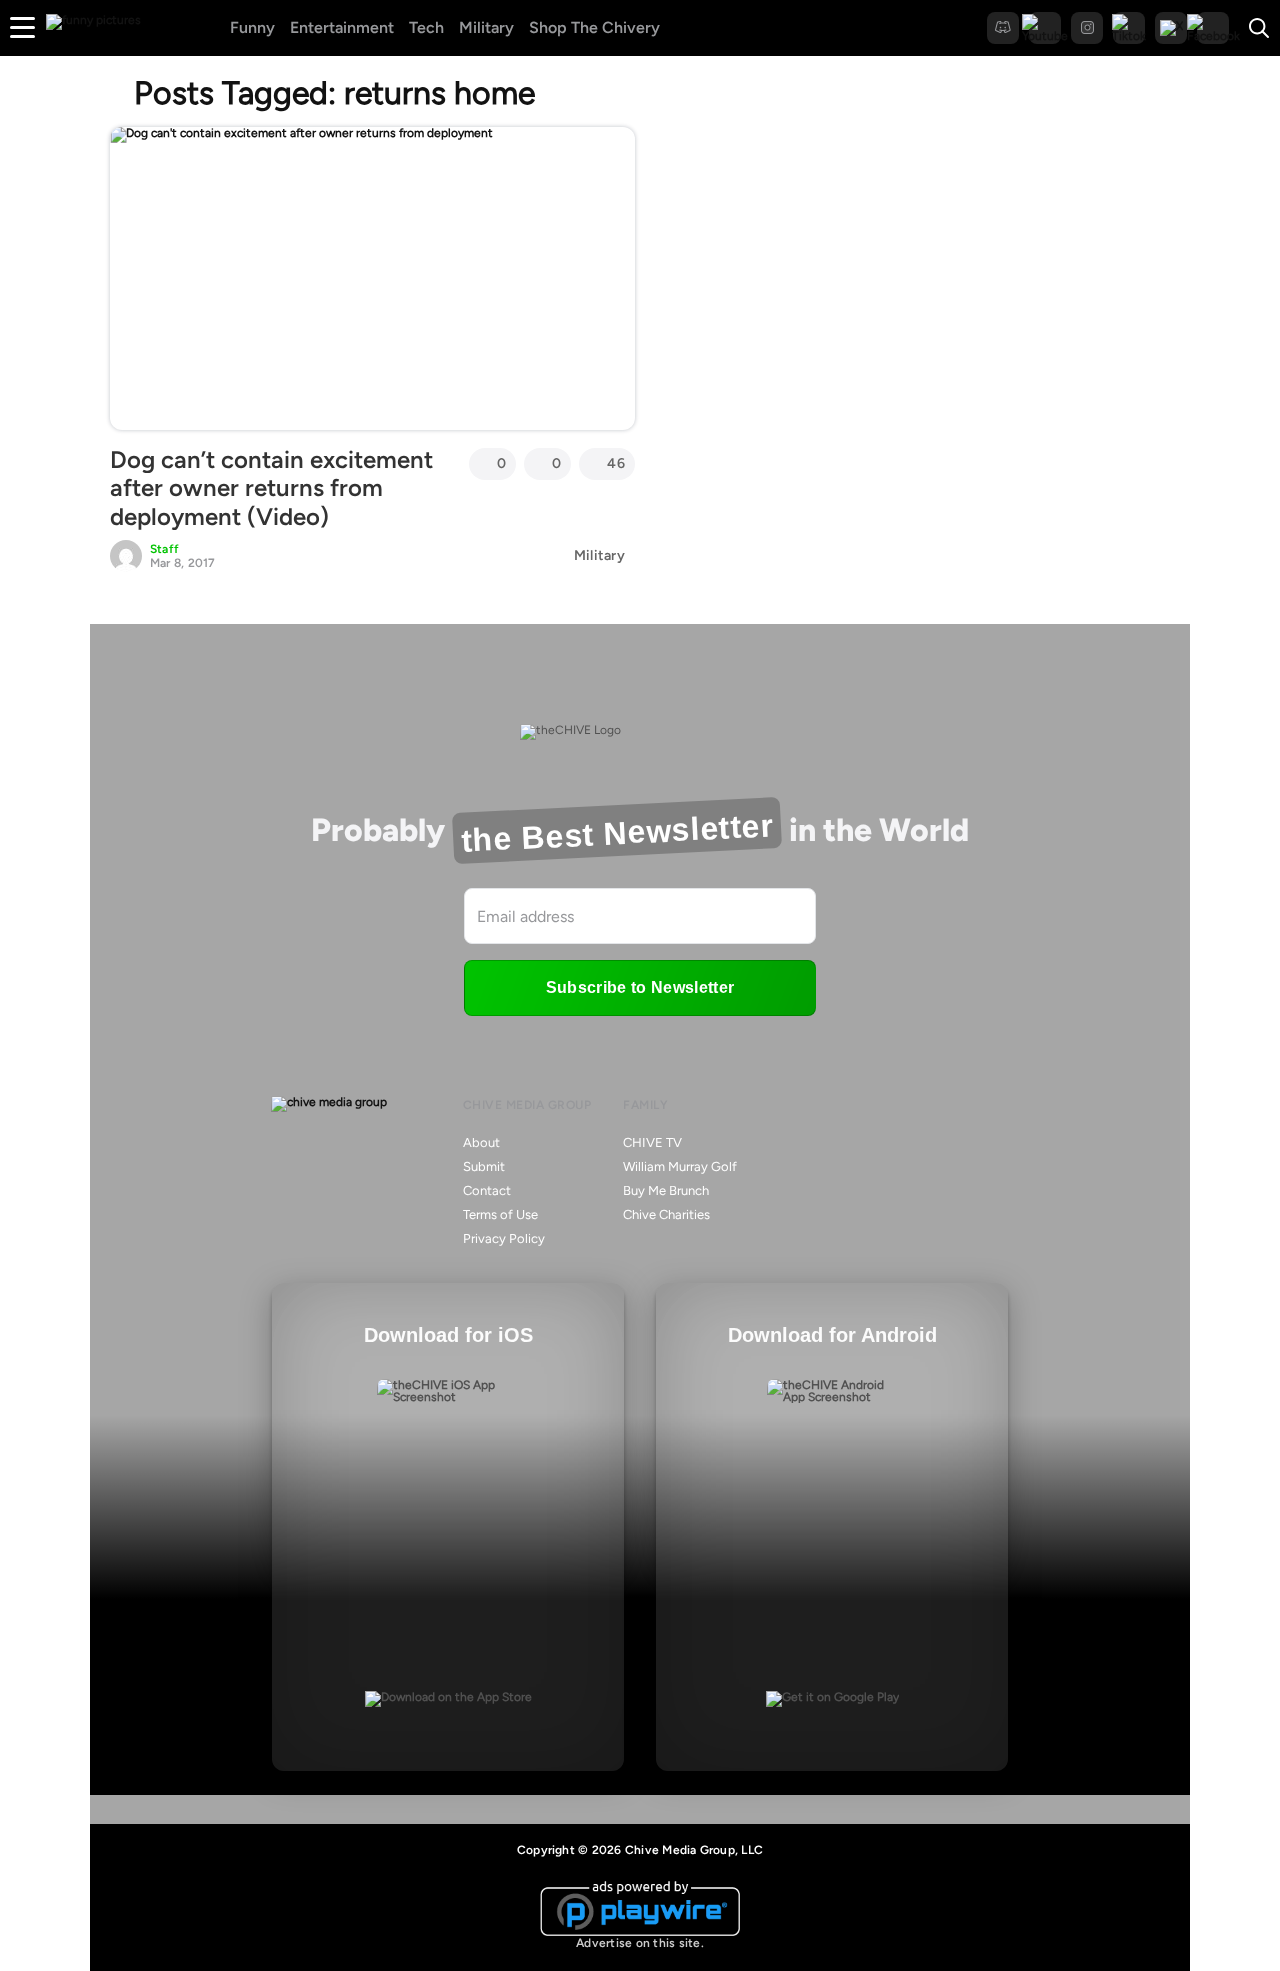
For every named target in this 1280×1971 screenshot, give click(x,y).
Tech (426, 27)
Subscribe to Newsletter (640, 987)
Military (486, 27)
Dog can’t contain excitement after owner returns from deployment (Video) (271, 488)
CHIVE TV (652, 1142)
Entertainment (342, 27)
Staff (164, 549)
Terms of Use (500, 1214)
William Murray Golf (680, 1166)
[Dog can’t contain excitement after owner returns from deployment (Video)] (372, 278)
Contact (487, 1190)
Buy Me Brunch (666, 1190)
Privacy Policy (504, 1238)
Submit (484, 1166)
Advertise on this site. (640, 1943)
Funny (252, 27)
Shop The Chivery (594, 27)
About (481, 1142)
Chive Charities (666, 1214)
